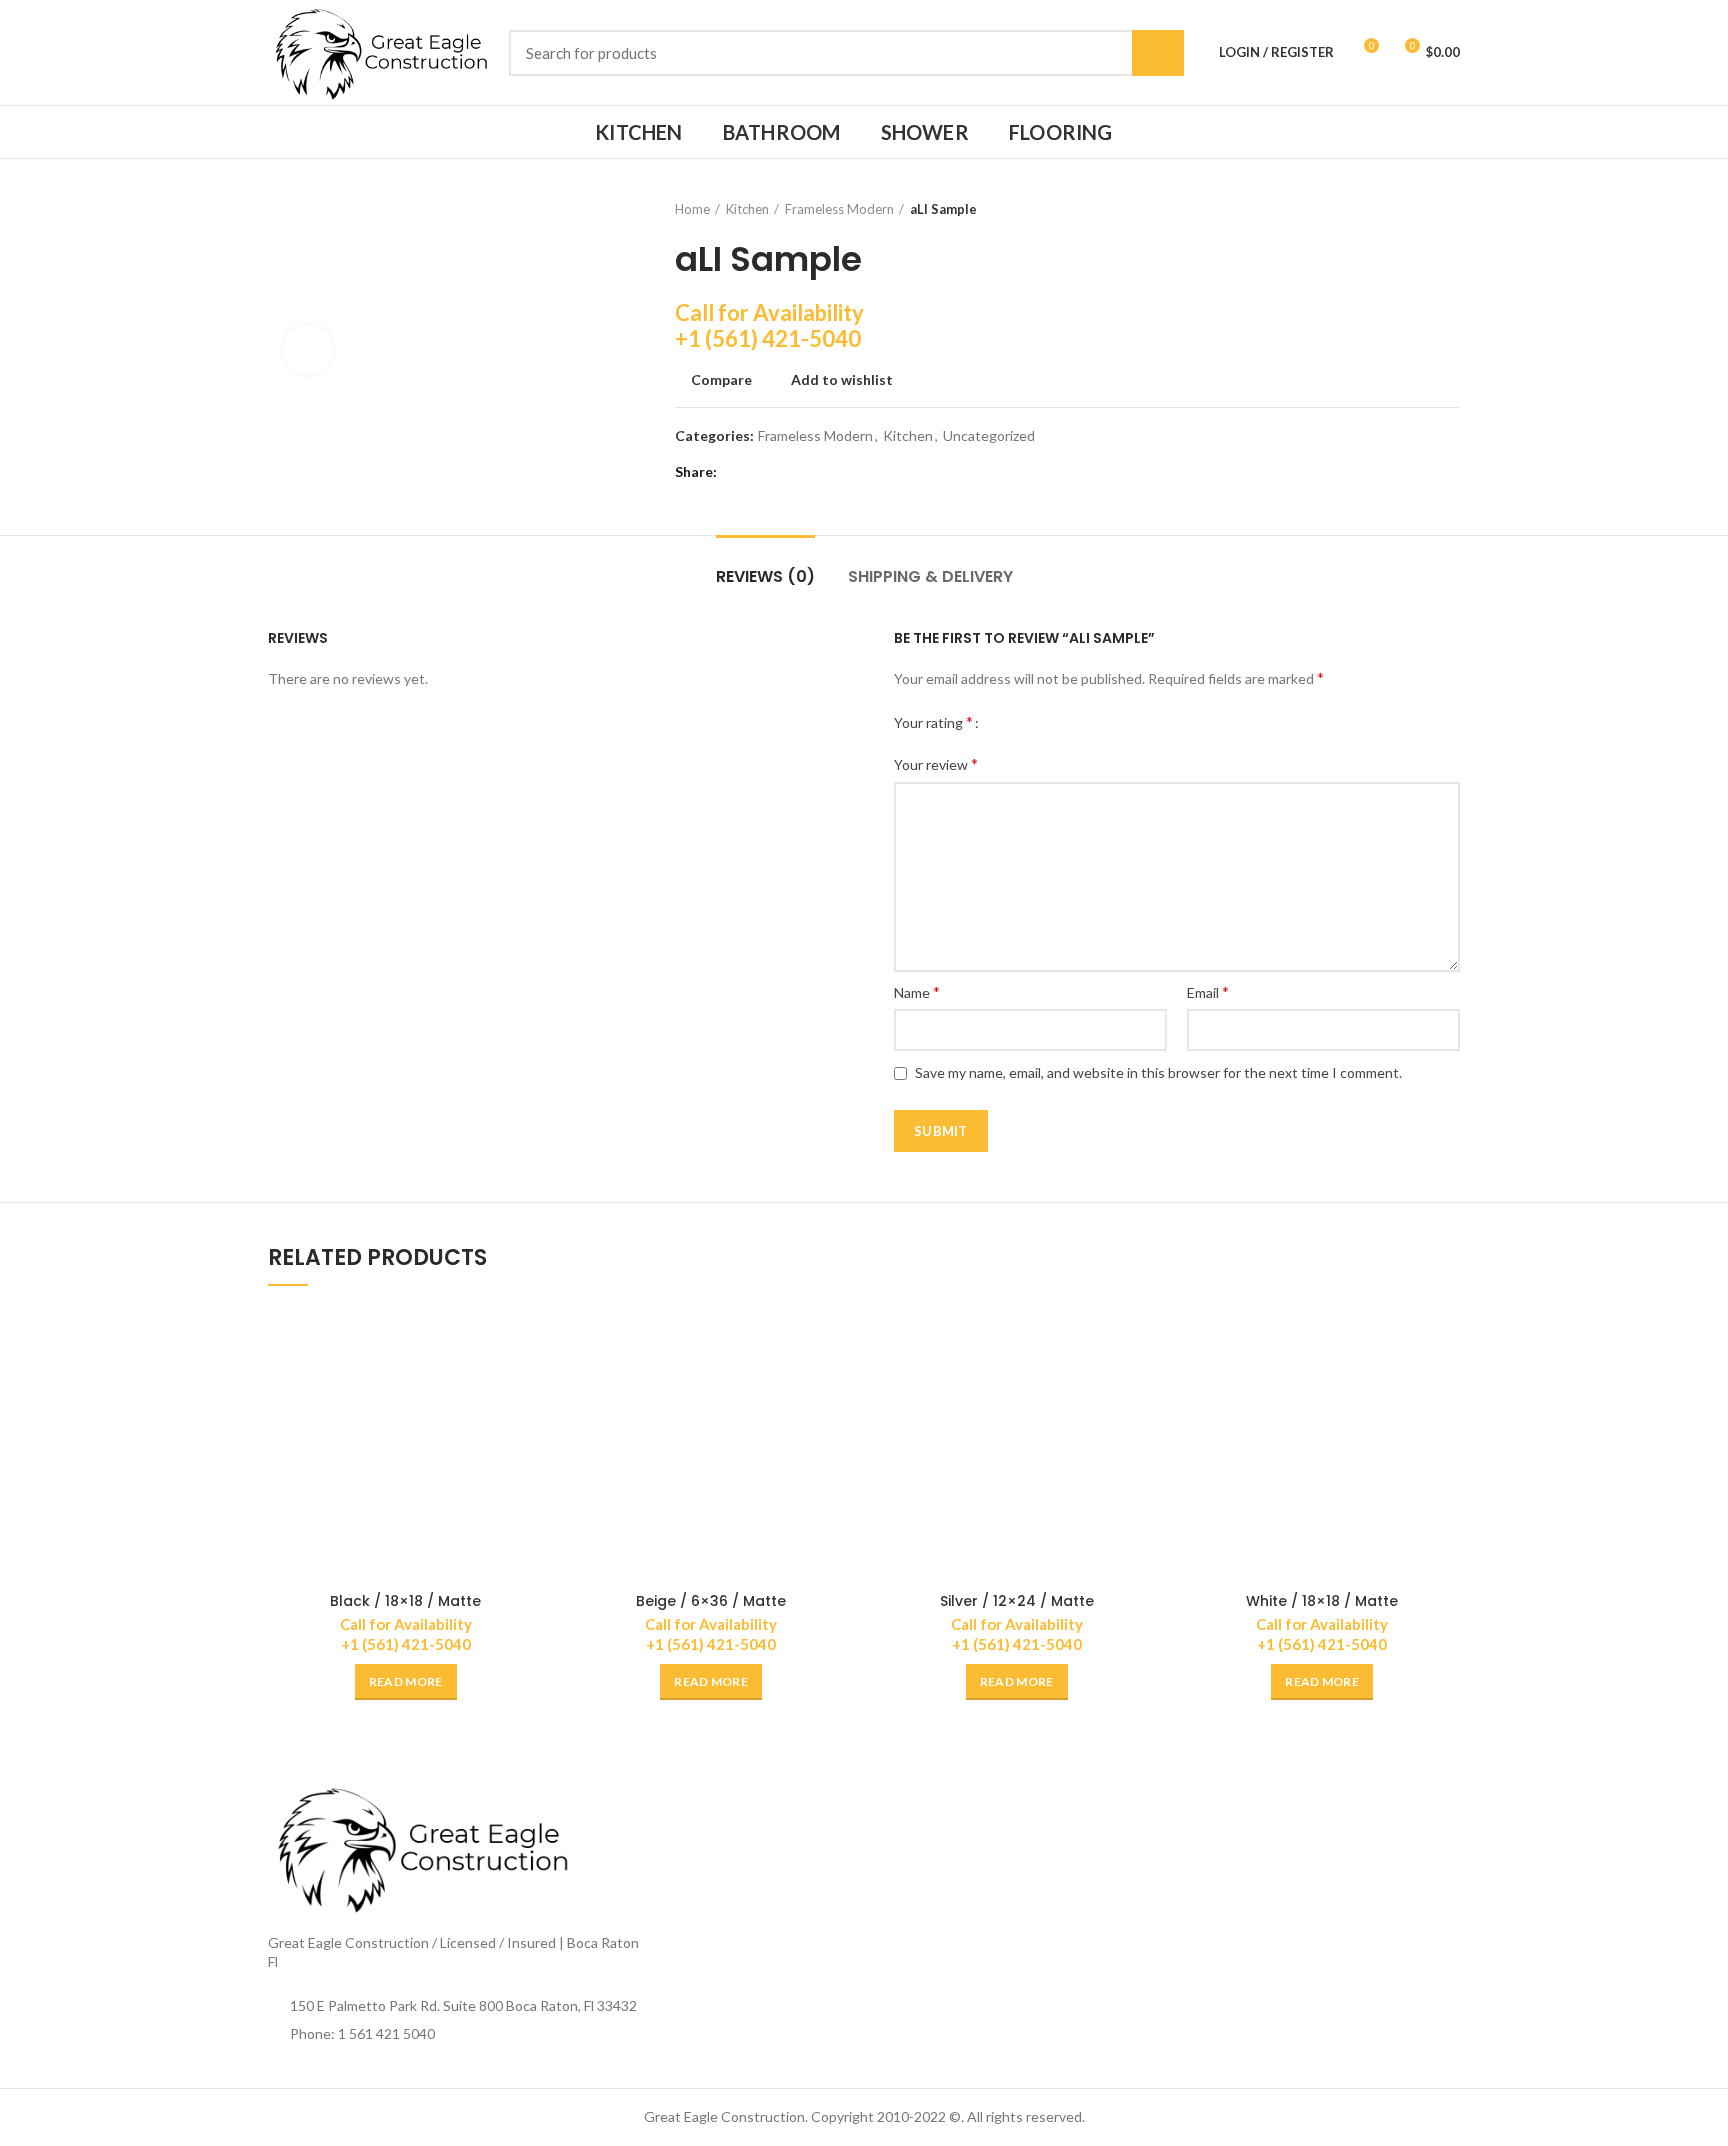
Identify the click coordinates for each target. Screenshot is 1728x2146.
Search (1158, 53)
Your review (936, 763)
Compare (721, 380)
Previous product (1410, 209)
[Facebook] (737, 472)
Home (692, 209)
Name (917, 991)
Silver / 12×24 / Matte (1017, 1601)
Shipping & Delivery (930, 576)
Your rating (933, 721)
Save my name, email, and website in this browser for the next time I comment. (1158, 1072)
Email (1208, 991)
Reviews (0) (765, 576)
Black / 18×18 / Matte (405, 1601)
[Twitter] (762, 472)
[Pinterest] (787, 472)
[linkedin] (812, 472)
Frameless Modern (839, 209)
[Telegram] (837, 472)
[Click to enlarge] (308, 350)
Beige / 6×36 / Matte (711, 1601)
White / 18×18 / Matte (1322, 1601)
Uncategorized (989, 436)
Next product (1450, 209)
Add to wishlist (842, 380)
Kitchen (747, 209)
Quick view (529, 1384)
